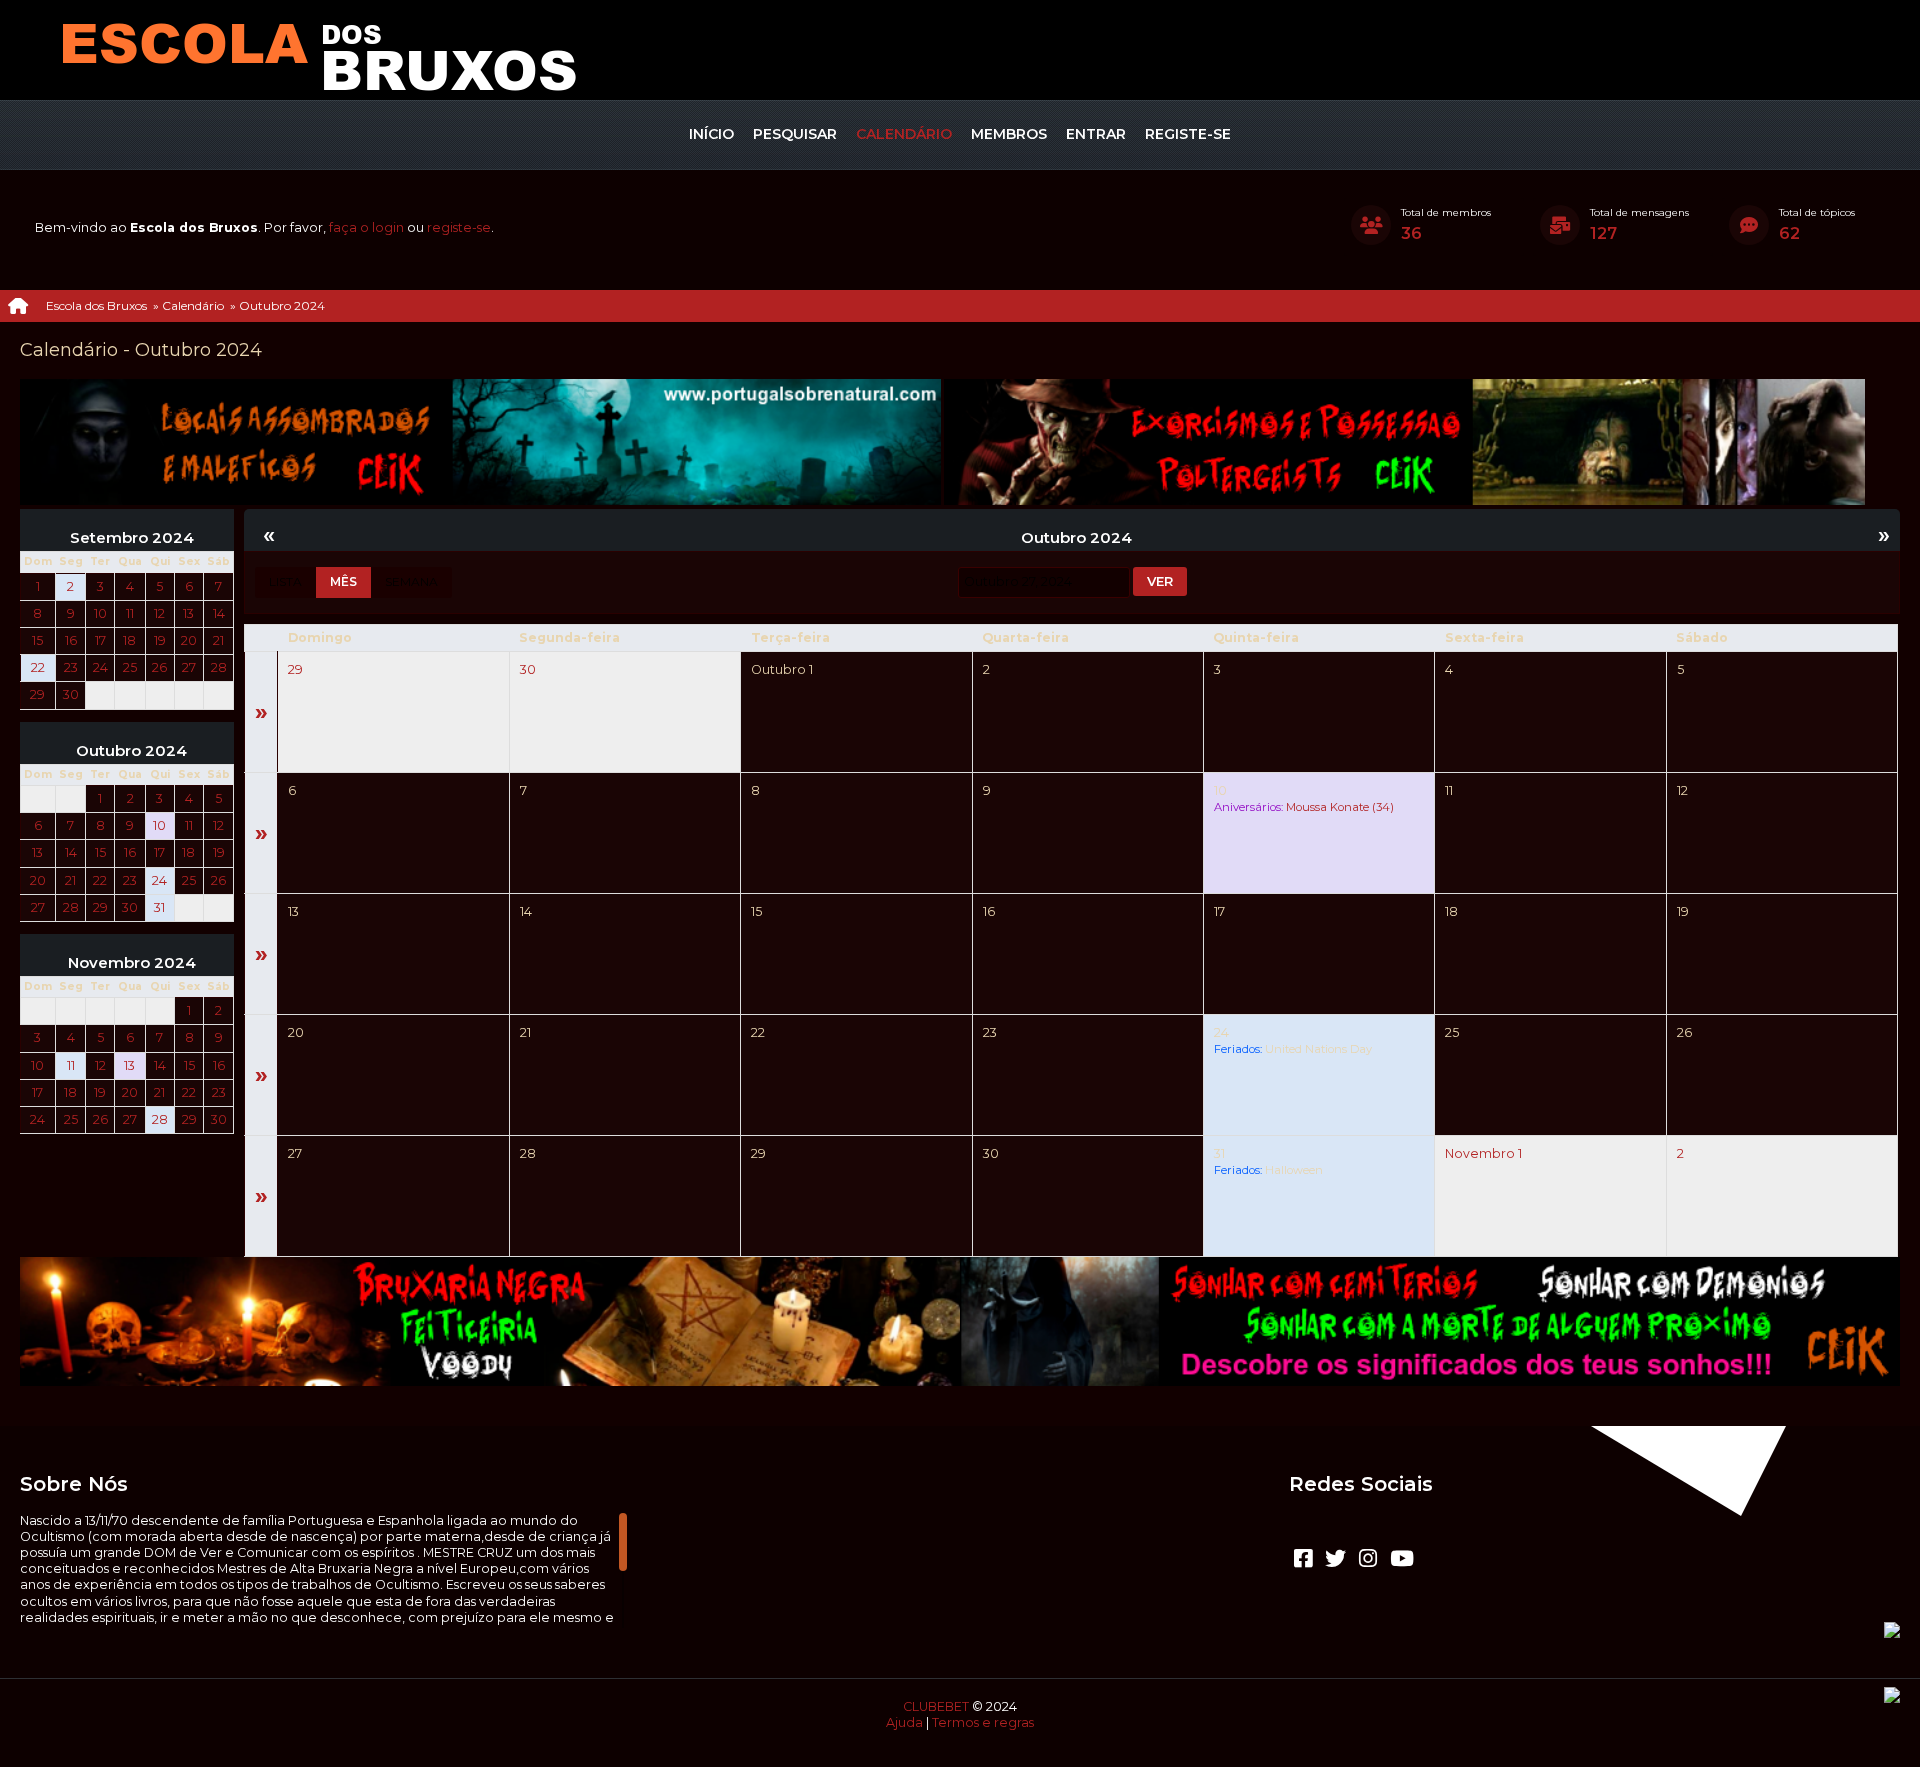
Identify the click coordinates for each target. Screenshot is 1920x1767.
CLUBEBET (936, 1706)
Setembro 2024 (132, 538)
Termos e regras (983, 1722)
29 (295, 669)
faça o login (366, 227)
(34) (1340, 807)
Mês (343, 581)
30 (528, 669)
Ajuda (904, 1722)
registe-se (459, 227)
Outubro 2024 (131, 751)
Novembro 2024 (132, 963)
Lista (285, 581)
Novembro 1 (1483, 1153)
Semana (411, 581)
